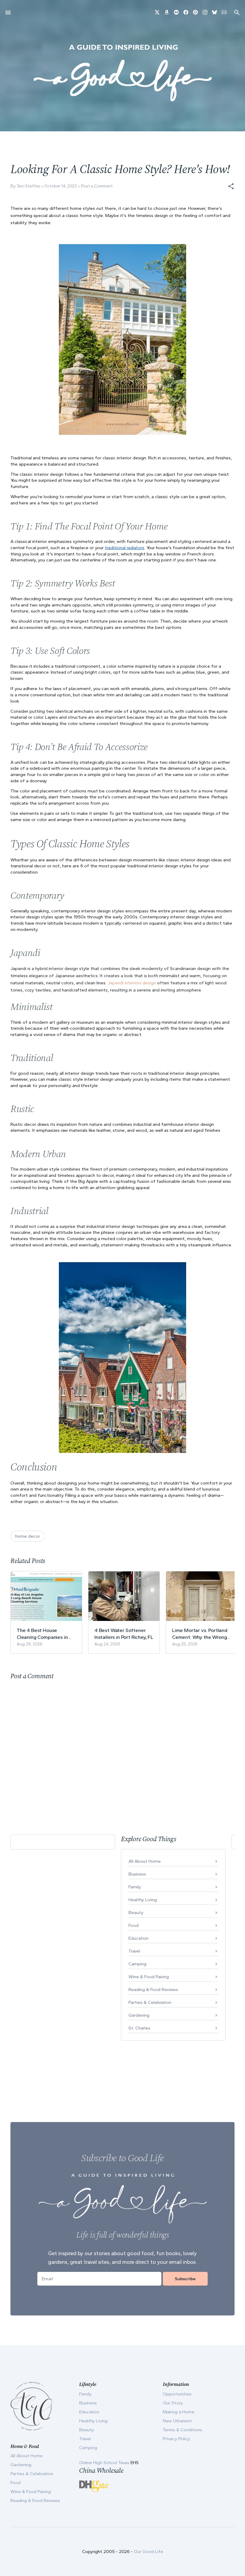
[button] (231, 186)
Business (137, 1874)
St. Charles (139, 2028)
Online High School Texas (105, 2463)
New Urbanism (177, 2421)
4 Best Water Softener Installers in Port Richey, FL (124, 1633)
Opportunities (177, 2394)
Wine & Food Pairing (149, 1977)
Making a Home (179, 2412)
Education (138, 1938)
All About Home (145, 1861)
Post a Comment (97, 186)
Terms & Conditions (183, 2430)
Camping (137, 1964)
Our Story (173, 2403)
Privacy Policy (176, 2439)
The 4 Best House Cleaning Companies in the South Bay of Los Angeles (42, 1634)
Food (134, 1925)
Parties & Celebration (150, 2002)
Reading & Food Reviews (153, 1990)
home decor (28, 1536)
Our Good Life (148, 2552)
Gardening (139, 2015)
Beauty (136, 1913)
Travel (134, 1951)
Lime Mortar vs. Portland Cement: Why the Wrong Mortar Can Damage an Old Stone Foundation (200, 1634)
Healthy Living (143, 1900)
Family (135, 1887)
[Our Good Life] (122, 73)
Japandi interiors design (132, 983)
